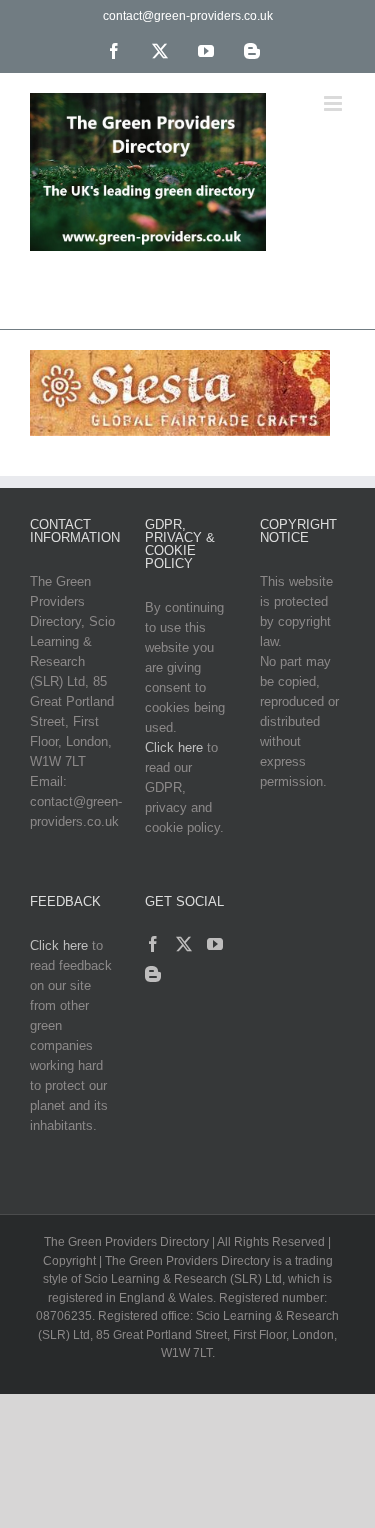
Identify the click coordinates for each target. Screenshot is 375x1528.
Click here (174, 747)
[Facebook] (153, 944)
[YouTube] (215, 944)
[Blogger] (153, 974)
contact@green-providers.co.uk (188, 16)
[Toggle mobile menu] (334, 103)
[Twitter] (184, 944)
